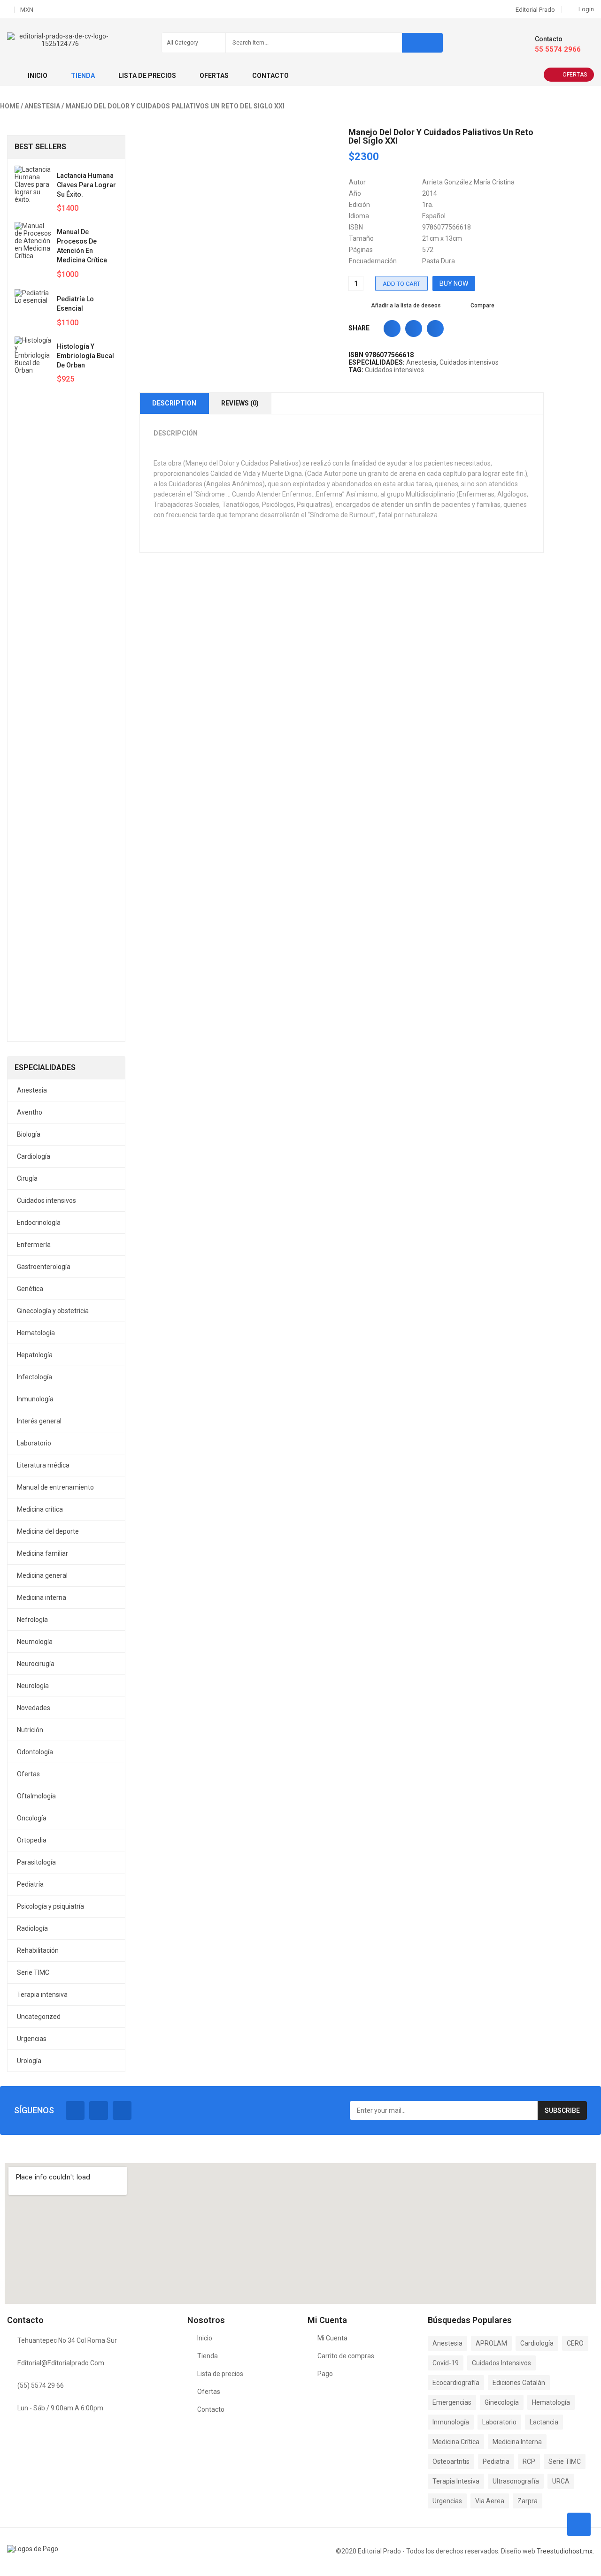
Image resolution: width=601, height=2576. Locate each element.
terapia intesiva (456, 2481)
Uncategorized (39, 2017)
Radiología (32, 1928)
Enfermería (34, 1245)
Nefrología (32, 1620)
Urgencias (32, 2039)
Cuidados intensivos (46, 1200)
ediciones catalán (519, 2383)
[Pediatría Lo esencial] (33, 308)
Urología (29, 2061)
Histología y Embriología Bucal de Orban (85, 356)
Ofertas (575, 75)
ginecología (502, 2402)
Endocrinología (39, 1223)
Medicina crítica (40, 1509)
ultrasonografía (516, 2481)
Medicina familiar (42, 1553)
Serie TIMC (33, 1972)
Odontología (35, 1752)
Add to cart (401, 284)
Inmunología (35, 1399)
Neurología (33, 1686)
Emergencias (452, 2402)
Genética (30, 1289)
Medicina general (42, 1575)
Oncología (32, 1818)
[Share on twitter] (414, 329)
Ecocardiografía (456, 2383)
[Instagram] (122, 2110)
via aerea (490, 2501)
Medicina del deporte (48, 1531)
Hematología (36, 1333)
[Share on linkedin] (435, 329)
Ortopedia (32, 1840)
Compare (482, 306)
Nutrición (30, 1730)
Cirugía (27, 1178)
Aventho (30, 1112)
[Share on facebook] (392, 329)
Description (174, 403)
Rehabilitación (38, 1950)
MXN (27, 10)
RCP (529, 2461)
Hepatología (35, 1355)
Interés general (39, 1421)
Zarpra (528, 2501)
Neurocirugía (36, 1664)
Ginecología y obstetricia (53, 1311)
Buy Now (454, 283)
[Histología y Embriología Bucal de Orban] (33, 688)
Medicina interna (42, 1598)
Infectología (35, 1377)
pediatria (496, 2461)
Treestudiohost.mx (565, 2551)
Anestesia (42, 106)
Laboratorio (34, 1443)
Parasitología (36, 1862)
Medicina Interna (517, 2442)
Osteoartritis (451, 2461)
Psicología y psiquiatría (50, 1906)
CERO (575, 2343)
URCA (561, 2481)
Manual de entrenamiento (55, 1487)
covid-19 (446, 2363)
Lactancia (544, 2422)
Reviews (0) (240, 403)
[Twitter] (99, 2110)
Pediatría (30, 1884)
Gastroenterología (44, 1267)
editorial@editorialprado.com (61, 2363)
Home (10, 106)
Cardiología (34, 1156)
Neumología (35, 1642)
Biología (29, 1134)
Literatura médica (43, 1465)
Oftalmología (36, 1796)
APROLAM (491, 2343)
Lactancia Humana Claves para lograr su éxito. (86, 185)
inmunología (451, 2422)
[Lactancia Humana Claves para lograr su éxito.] (33, 184)
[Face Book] (75, 2110)
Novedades (34, 1708)
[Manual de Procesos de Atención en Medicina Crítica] (33, 251)
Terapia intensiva (42, 1995)
